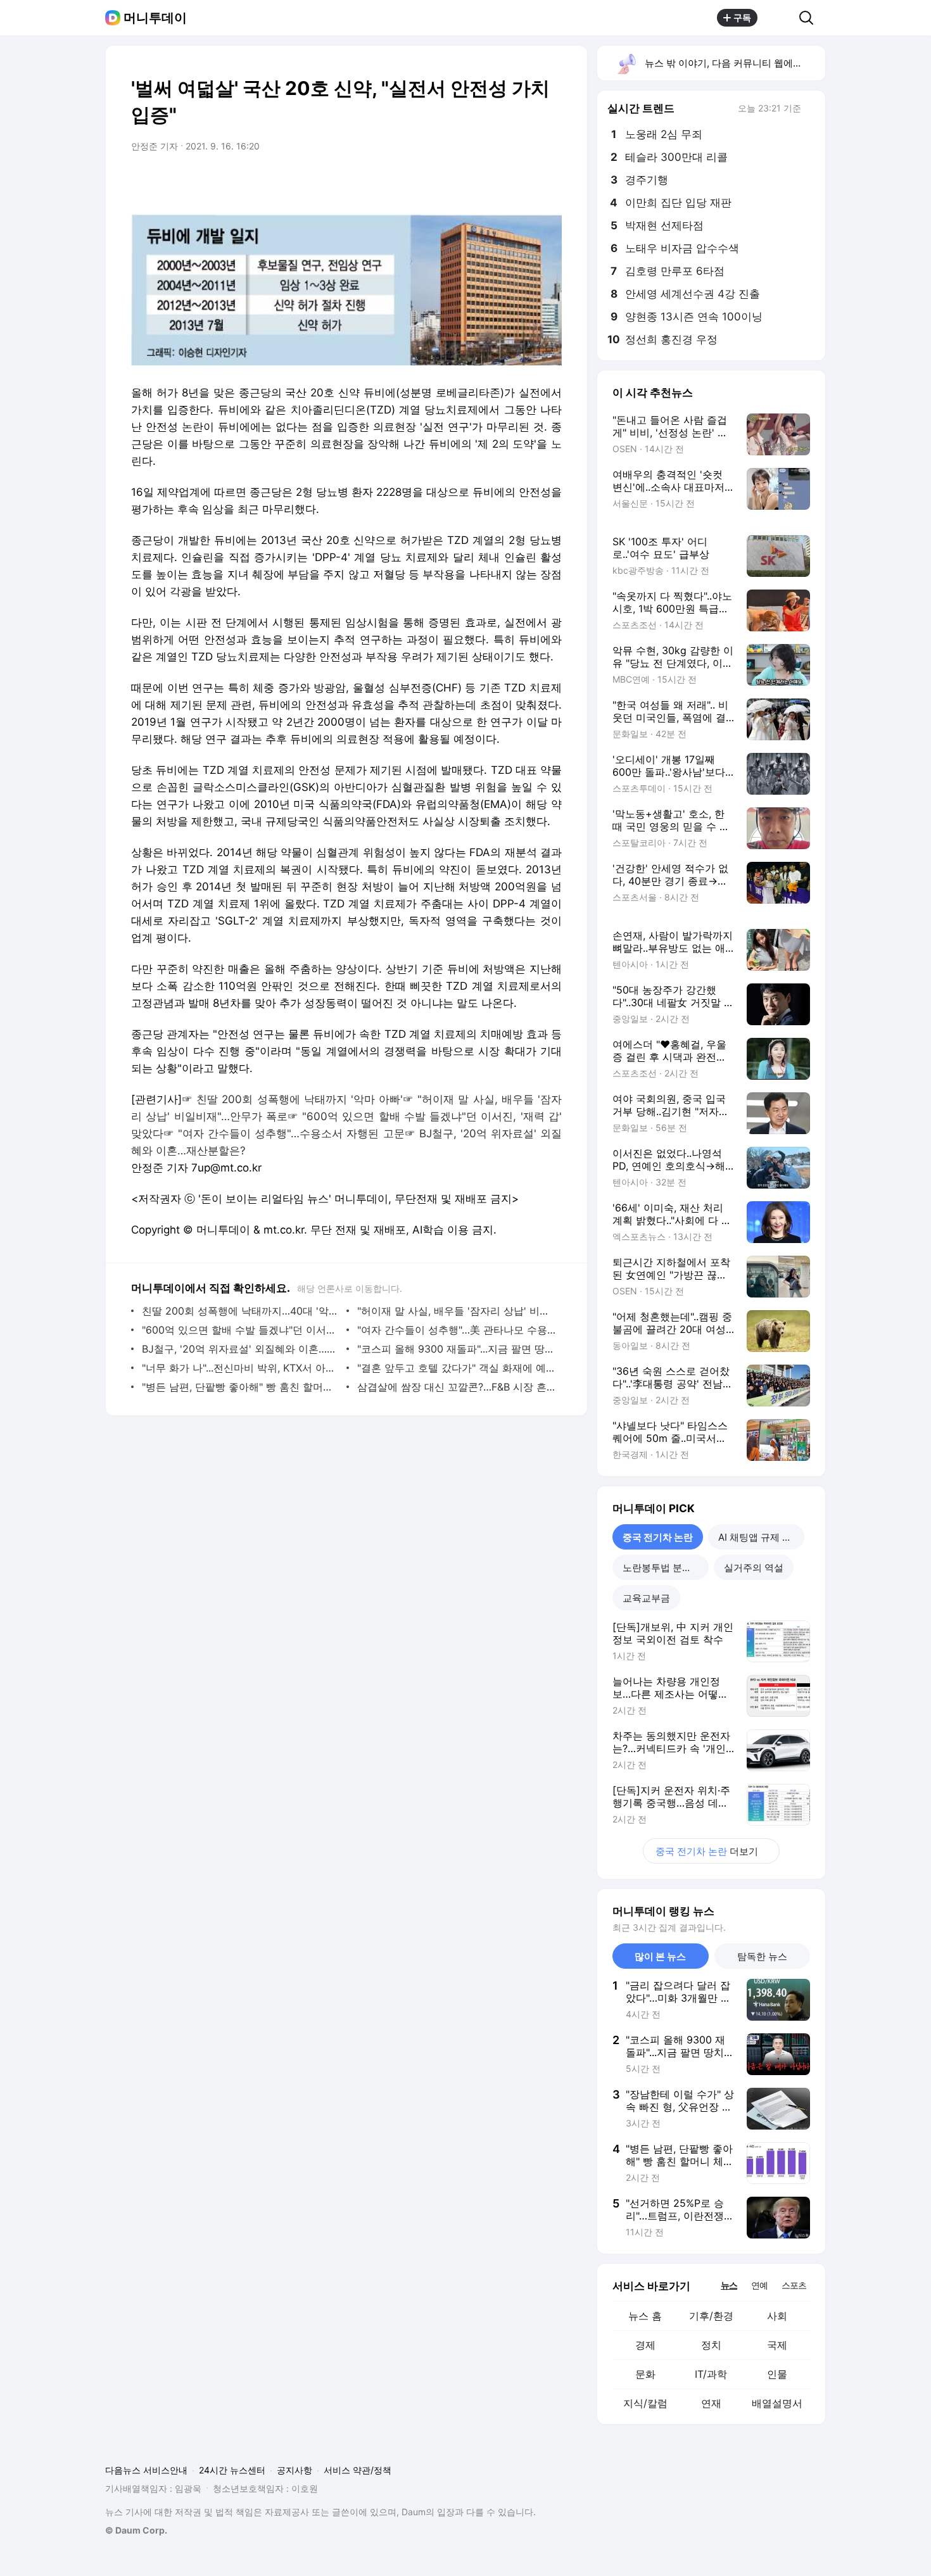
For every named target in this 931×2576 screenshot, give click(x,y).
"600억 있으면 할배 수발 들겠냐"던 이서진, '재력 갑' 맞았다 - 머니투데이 (241, 1330)
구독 (742, 17)
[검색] (810, 18)
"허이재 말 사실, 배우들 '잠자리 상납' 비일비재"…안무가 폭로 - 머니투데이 (456, 1311)
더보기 (707, 1851)
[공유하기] (778, 18)
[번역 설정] (498, 182)
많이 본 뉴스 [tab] (660, 1956)
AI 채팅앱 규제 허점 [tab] (760, 1537)
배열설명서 (777, 2403)
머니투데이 (155, 18)
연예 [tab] (759, 2285)
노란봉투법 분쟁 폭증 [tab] (666, 1568)
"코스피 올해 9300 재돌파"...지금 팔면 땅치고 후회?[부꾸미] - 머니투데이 (456, 1349)
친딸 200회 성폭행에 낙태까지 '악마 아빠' (300, 1099)
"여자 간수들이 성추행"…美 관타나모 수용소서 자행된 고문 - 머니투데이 (456, 1330)
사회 (777, 2316)
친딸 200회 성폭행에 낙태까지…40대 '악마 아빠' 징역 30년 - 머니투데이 (241, 1311)
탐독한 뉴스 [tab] (762, 1956)
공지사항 (294, 2470)
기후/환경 (711, 2316)
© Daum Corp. (136, 2530)
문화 (645, 2374)
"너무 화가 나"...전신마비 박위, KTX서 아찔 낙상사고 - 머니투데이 (241, 1368)
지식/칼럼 (645, 2403)
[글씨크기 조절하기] (524, 182)
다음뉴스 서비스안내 (146, 2470)
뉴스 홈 (645, 2316)
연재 (711, 2403)
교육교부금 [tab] (646, 1598)
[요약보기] (448, 182)
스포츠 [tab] (794, 2285)
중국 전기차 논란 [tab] (658, 1537)
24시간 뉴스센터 (232, 2470)
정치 (711, 2345)
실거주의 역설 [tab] (754, 1568)
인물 (777, 2374)
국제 (777, 2345)
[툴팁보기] (810, 110)
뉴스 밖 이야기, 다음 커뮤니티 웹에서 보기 (734, 63)
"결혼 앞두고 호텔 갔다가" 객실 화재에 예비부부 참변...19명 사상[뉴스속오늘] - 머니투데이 (456, 1368)
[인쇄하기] (549, 182)
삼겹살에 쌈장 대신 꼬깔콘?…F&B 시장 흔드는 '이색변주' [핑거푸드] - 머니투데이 (456, 1387)
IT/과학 (711, 2374)
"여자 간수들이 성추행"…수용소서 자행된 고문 (291, 1133)
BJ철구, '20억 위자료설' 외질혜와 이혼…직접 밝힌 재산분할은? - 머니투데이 (241, 1349)
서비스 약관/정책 (358, 2470)
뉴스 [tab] (729, 2285)
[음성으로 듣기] (473, 182)
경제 (645, 2345)
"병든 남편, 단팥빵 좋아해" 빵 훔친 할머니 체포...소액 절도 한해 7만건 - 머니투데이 (241, 1387)
